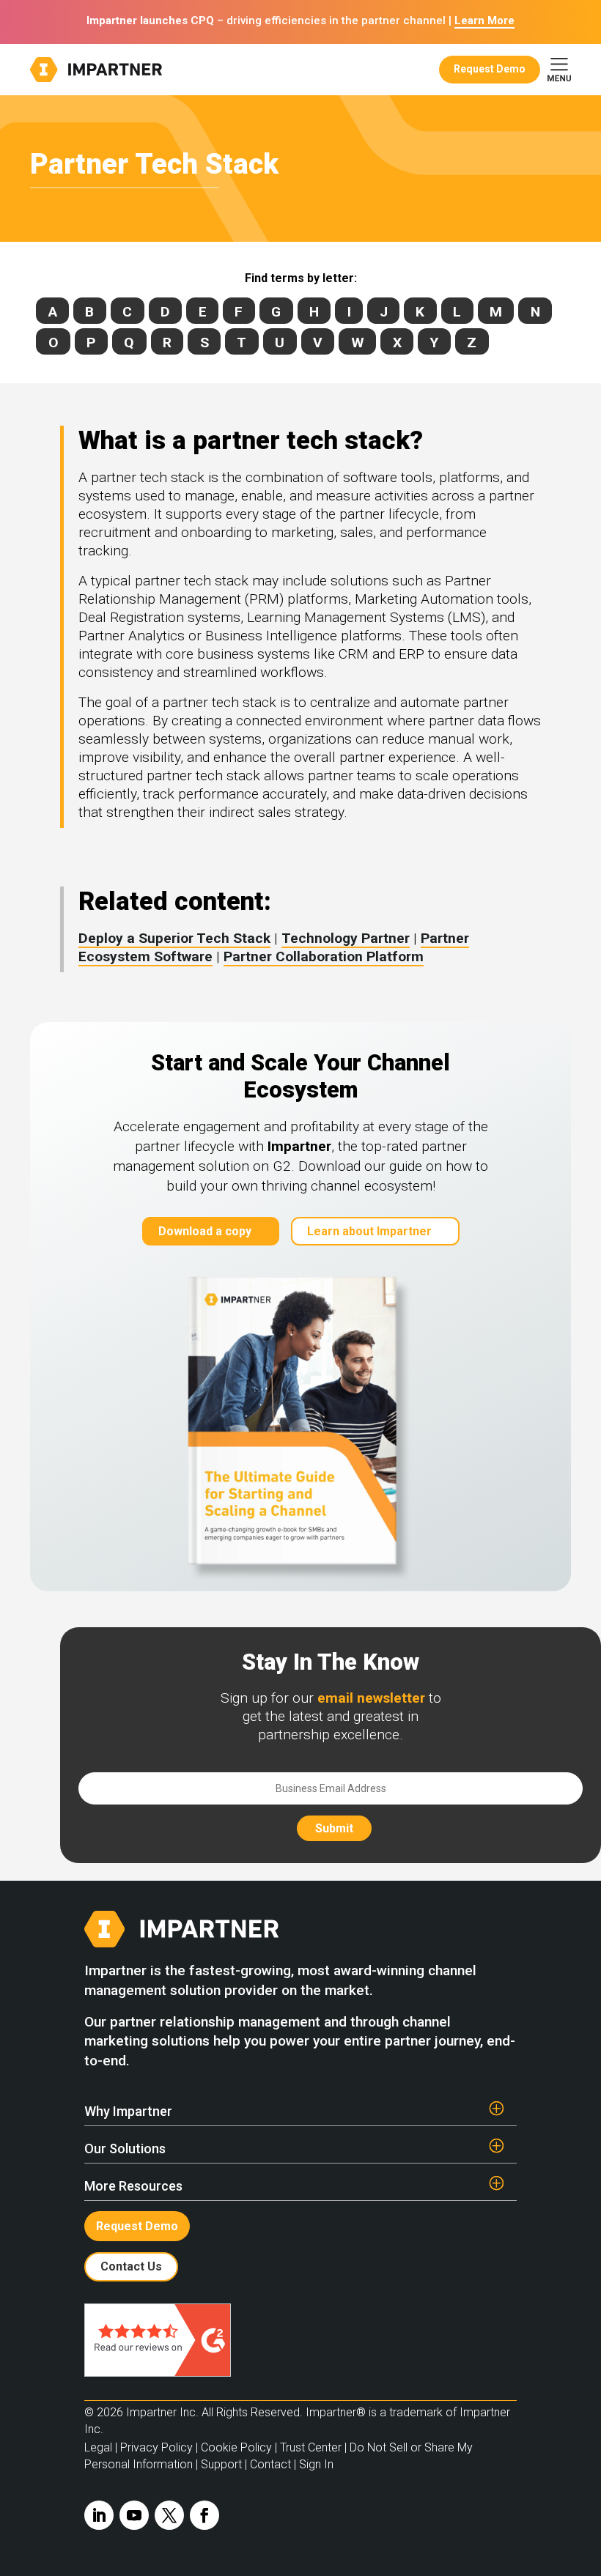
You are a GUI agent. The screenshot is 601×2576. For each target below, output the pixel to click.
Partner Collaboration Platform (324, 956)
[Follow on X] (169, 2515)
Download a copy (205, 1231)
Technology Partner (346, 938)
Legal (98, 2447)
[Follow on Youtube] (134, 2515)
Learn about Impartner (369, 1231)
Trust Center (311, 2447)
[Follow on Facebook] (204, 2515)
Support (221, 2464)
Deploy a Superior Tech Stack (174, 938)
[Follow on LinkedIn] (99, 2515)
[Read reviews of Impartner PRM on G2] (158, 2373)
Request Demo (490, 69)
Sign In (316, 2464)
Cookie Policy (236, 2447)
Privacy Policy (156, 2447)
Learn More (484, 21)
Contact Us (131, 2266)
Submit (334, 1828)
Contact (270, 2464)
